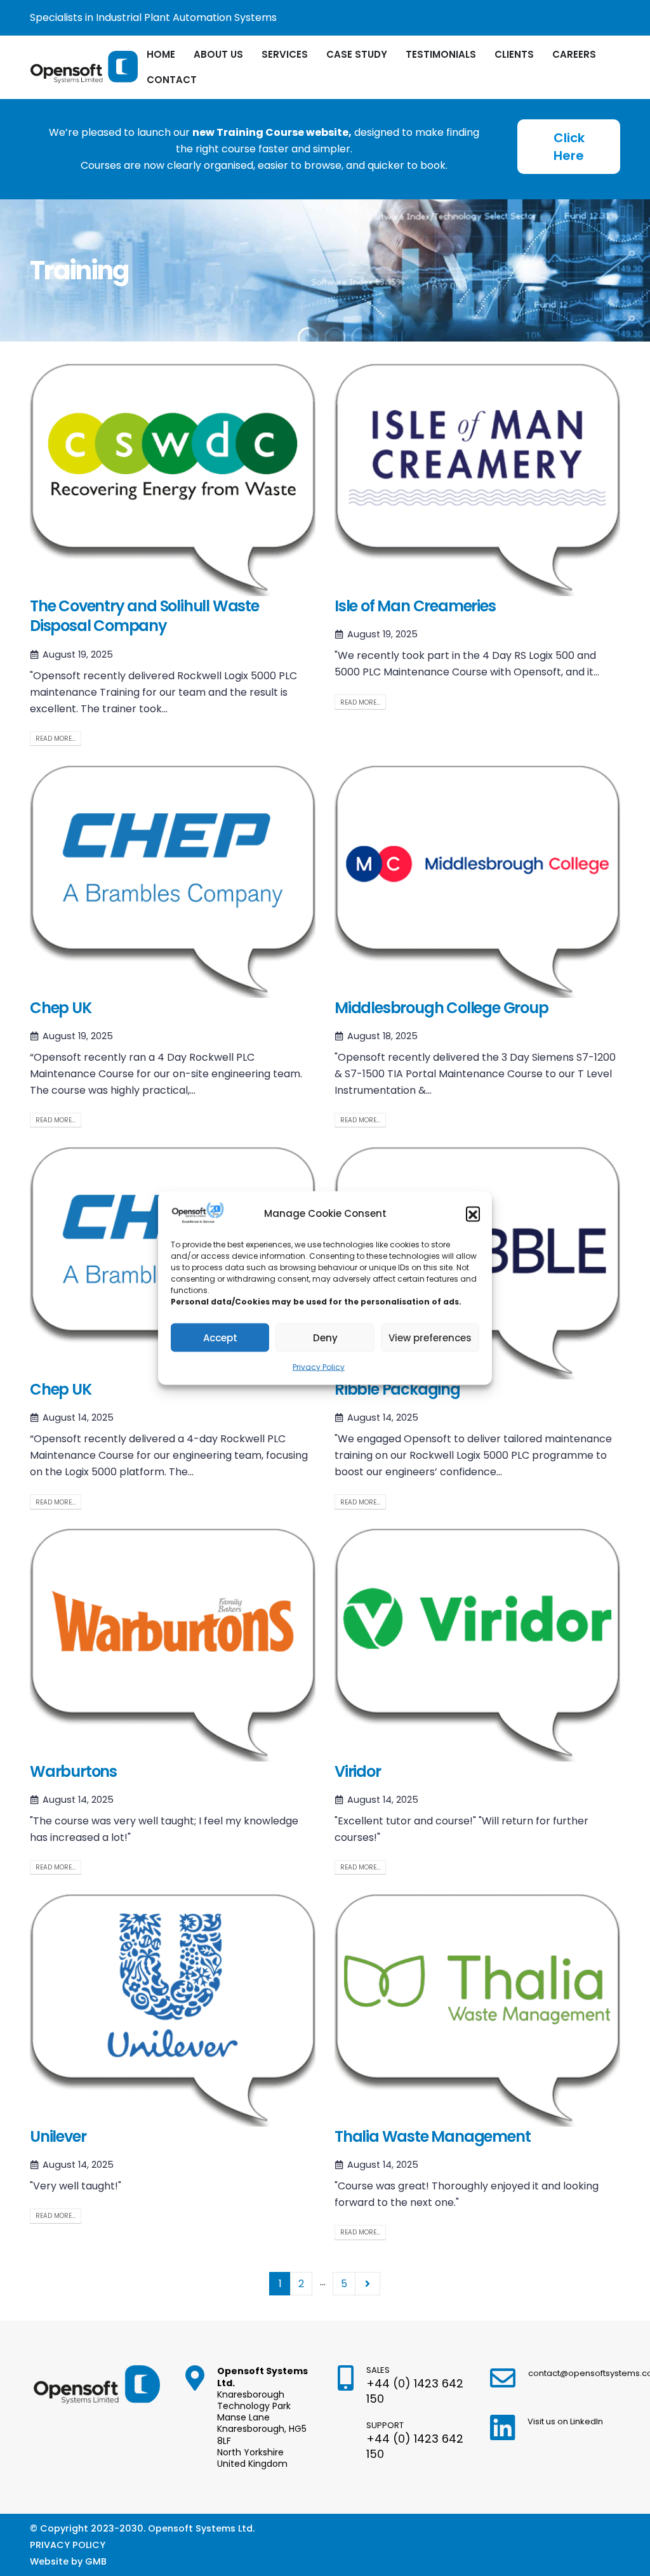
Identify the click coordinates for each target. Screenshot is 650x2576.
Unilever (58, 2136)
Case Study (357, 54)
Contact (172, 80)
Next (368, 2284)
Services (285, 54)
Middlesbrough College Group (441, 1008)
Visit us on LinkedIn (565, 2421)
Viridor (358, 1771)
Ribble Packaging (397, 1389)
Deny (325, 1337)
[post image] (173, 480)
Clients (514, 54)
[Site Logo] (84, 68)
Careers (574, 54)
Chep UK (61, 1008)
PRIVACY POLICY (68, 2545)
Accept (220, 1337)
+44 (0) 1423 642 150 (415, 2391)
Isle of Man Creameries (415, 606)
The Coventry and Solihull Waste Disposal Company (144, 616)
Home (161, 54)
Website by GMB (68, 2561)
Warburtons (73, 1771)
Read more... (56, 739)
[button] (473, 1214)
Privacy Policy (319, 1367)
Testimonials (441, 54)
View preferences (430, 1337)
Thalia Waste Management (432, 2136)
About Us (218, 54)
